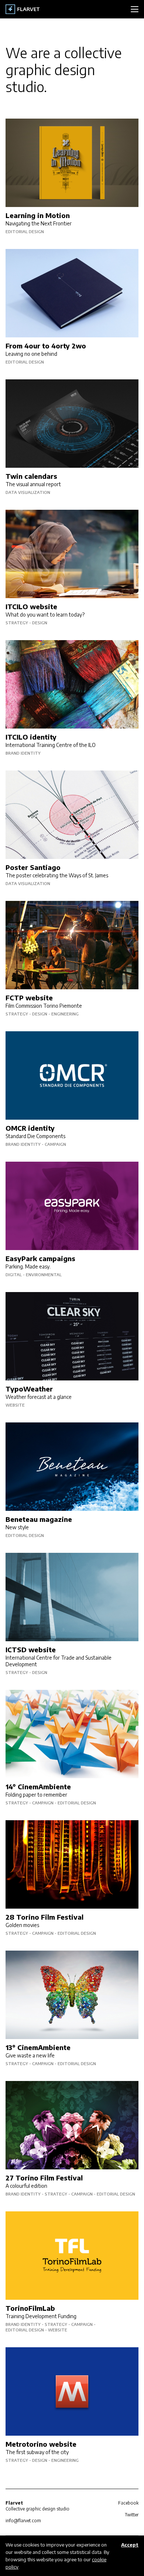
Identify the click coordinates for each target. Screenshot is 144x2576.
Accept (130, 2545)
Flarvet (23, 9)
